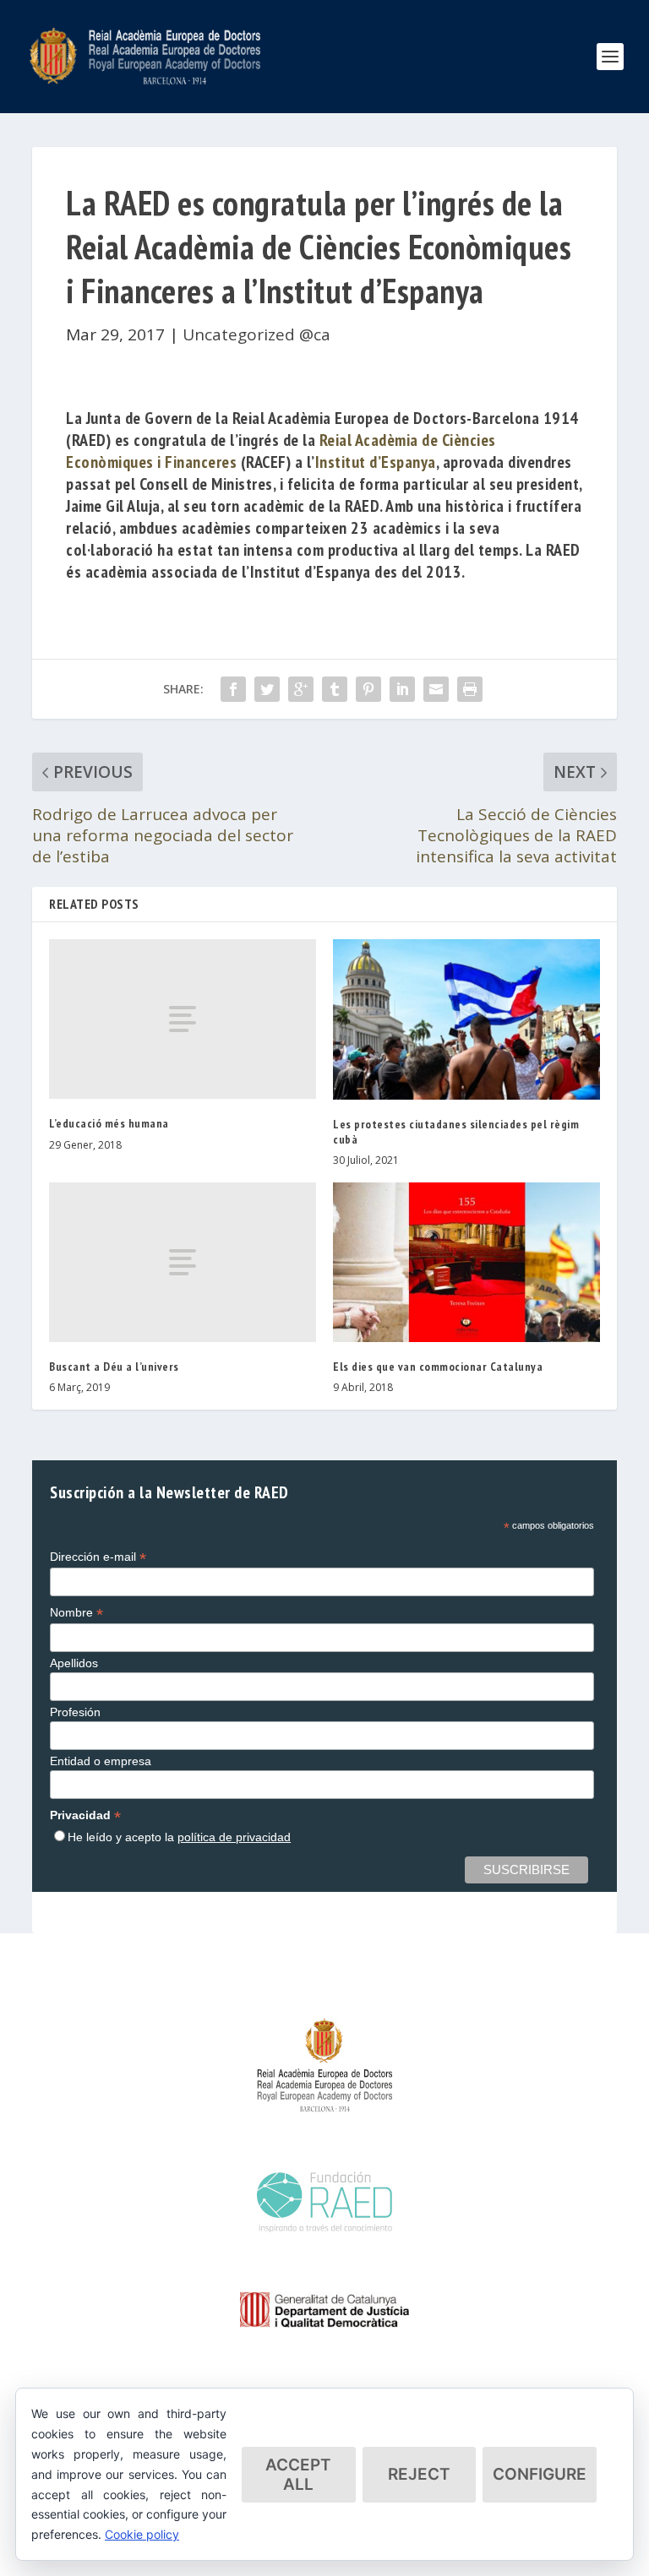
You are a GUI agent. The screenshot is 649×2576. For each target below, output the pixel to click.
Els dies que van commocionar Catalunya (438, 1367)
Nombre (76, 1613)
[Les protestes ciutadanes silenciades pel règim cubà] (466, 1019)
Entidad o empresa (101, 1761)
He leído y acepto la (179, 1837)
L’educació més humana (109, 1123)
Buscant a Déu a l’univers (114, 1367)
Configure (540, 2474)
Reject (419, 2474)
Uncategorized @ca (256, 334)
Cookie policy (142, 2534)
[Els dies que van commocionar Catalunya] (466, 1262)
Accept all (298, 2475)
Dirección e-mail (98, 1557)
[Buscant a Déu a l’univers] (183, 1262)
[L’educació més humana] (183, 1019)
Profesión (75, 1712)
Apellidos (74, 1663)
